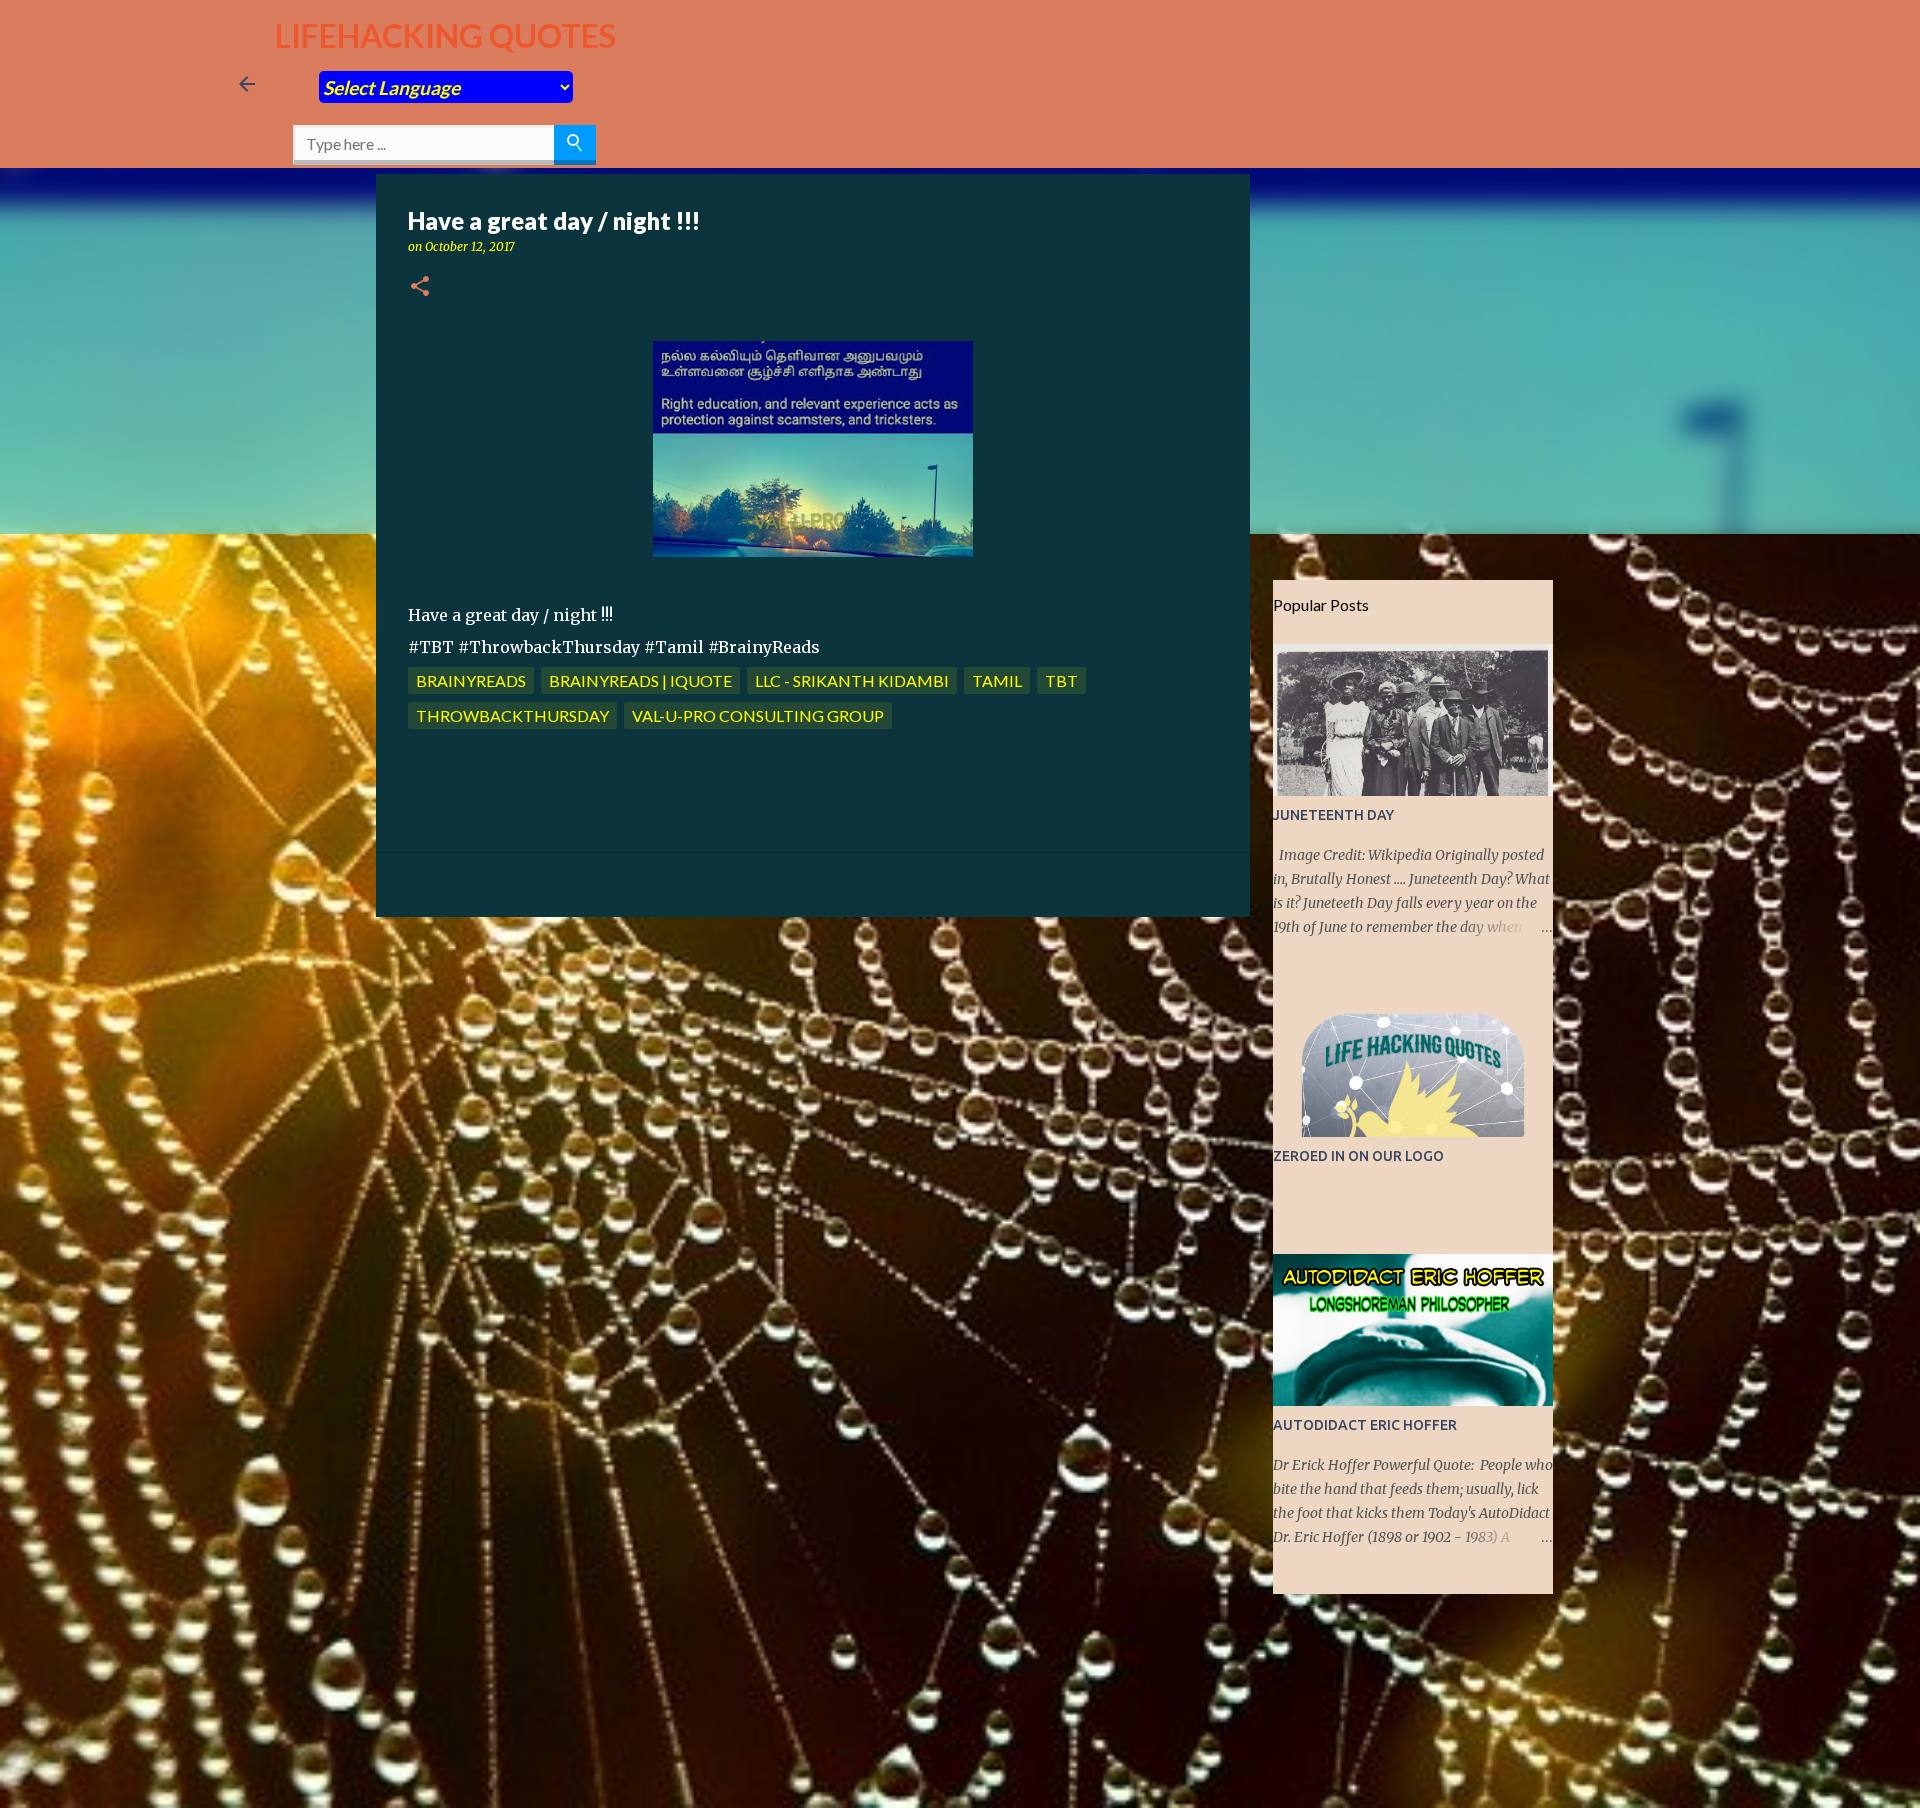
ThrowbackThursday (512, 715)
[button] (420, 287)
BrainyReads (471, 680)
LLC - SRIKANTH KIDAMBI (852, 680)
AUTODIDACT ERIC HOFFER (1365, 1425)
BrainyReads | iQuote (640, 680)
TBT (1061, 680)
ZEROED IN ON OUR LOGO (1358, 1156)
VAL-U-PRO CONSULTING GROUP (758, 715)
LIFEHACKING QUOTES (445, 35)
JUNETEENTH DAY (1333, 815)
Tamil (997, 680)
